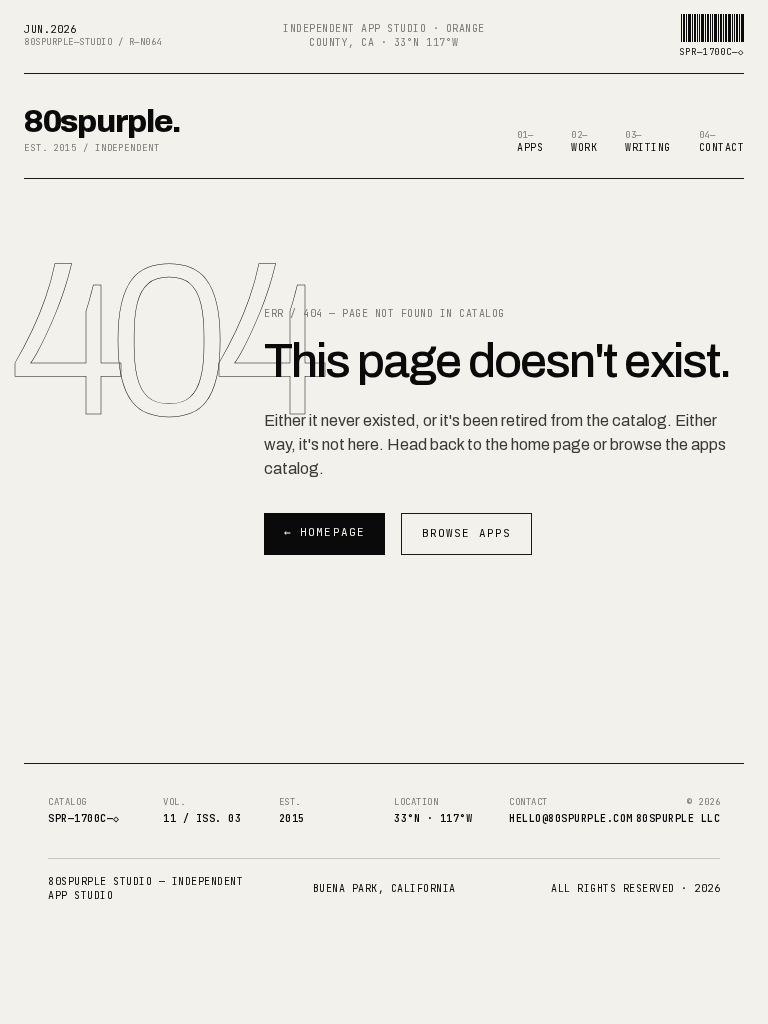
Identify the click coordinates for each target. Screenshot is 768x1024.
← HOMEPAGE (324, 532)
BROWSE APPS (466, 533)
